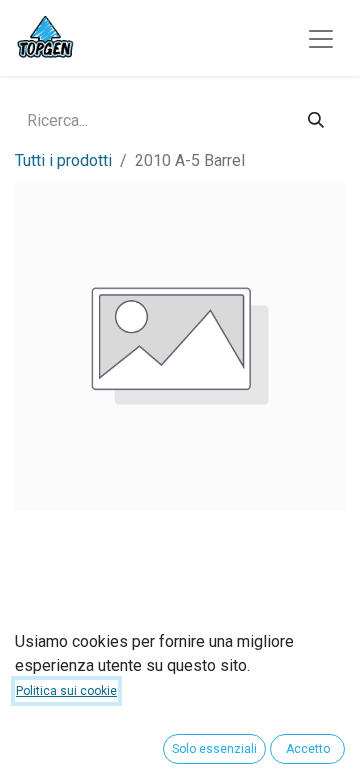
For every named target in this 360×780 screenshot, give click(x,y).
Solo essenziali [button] (214, 749)
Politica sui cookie (66, 691)
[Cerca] (316, 120)
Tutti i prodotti (63, 160)
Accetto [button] (308, 749)
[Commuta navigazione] (321, 38)
